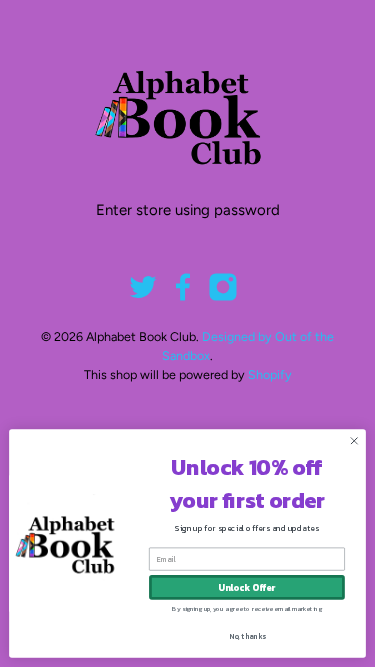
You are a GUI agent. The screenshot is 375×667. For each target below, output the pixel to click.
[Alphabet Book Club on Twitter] (143, 297)
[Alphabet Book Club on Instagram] (223, 297)
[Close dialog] (354, 441)
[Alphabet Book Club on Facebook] (183, 297)
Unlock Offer (246, 588)
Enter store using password (188, 210)
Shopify (270, 374)
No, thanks (247, 636)
